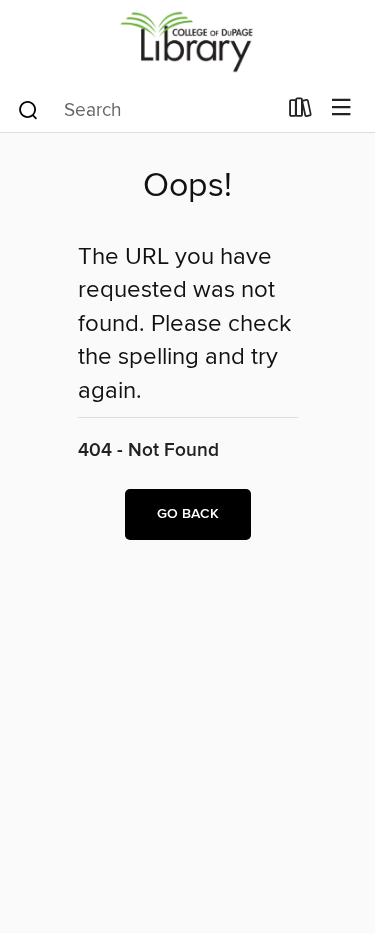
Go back (188, 514)
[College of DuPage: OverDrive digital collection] (187, 42)
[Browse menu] (341, 108)
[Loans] (300, 112)
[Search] (28, 109)
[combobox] (146, 110)
